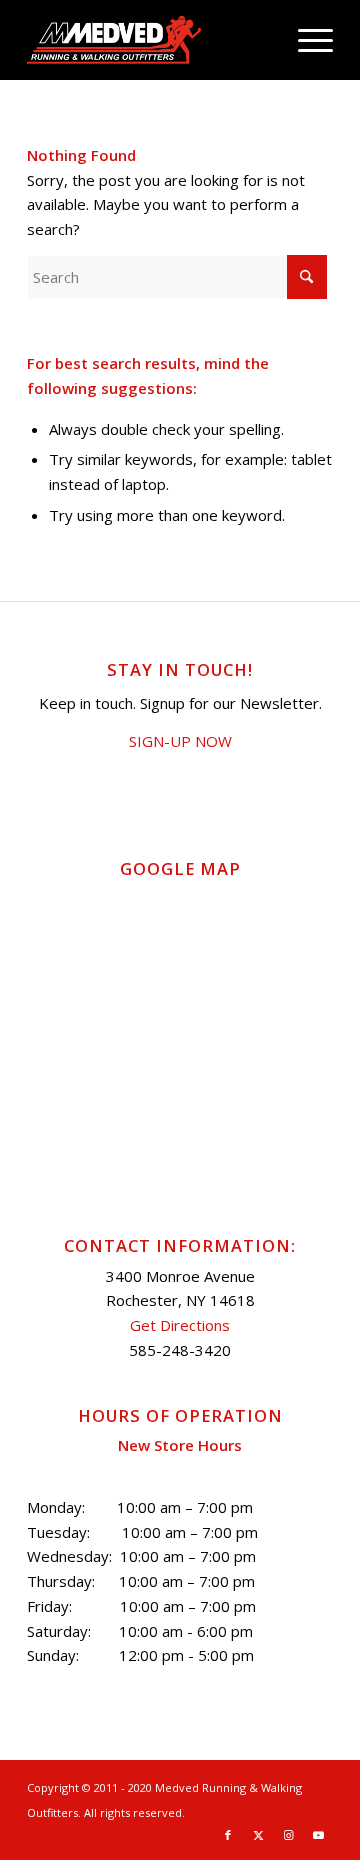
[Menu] (305, 40)
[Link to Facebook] (228, 1835)
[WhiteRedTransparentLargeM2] (149, 40)
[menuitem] (305, 40)
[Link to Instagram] (288, 1835)
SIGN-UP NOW (180, 741)
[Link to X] (258, 1835)
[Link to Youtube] (318, 1835)
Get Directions (180, 1325)
